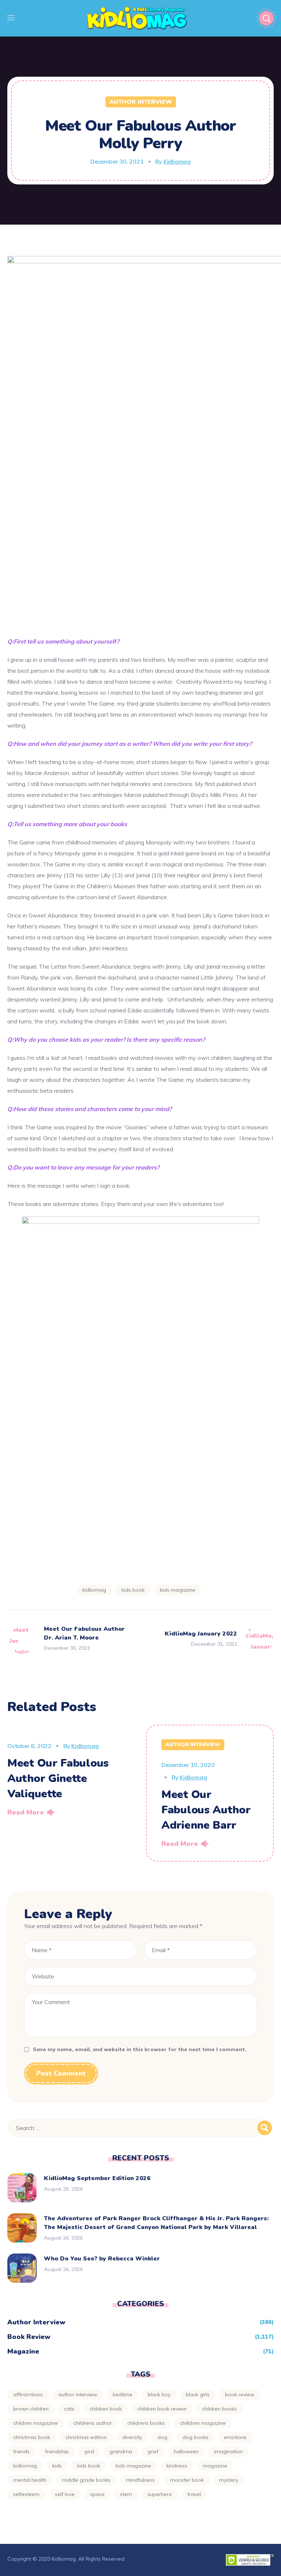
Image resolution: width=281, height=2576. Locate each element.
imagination (228, 2451)
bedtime (123, 2394)
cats (69, 2409)
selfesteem (26, 2494)
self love (65, 2494)
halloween (186, 2451)
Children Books (219, 2409)
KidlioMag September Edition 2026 (97, 2178)
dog (162, 2437)
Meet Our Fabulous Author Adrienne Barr (206, 1810)
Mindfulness (140, 2480)
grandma (121, 2451)
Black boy (159, 2394)
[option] (71, 1773)
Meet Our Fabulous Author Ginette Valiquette (58, 1779)
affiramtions (28, 2394)
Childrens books (146, 2423)
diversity (132, 2437)
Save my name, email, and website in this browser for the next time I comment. (140, 2049)
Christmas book (32, 2437)
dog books (196, 2437)
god (89, 2451)
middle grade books (86, 2480)
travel (194, 2494)
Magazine (23, 2351)
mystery (229, 2480)
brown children (31, 2409)
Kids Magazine (178, 1590)
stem (126, 2494)
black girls (198, 2394)
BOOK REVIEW (240, 2394)
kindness (177, 2466)
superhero (160, 2494)
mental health (30, 2480)
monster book (187, 2480)
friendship (57, 2451)
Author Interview (141, 102)
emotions (235, 2437)
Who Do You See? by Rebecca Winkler (102, 2259)
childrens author (93, 2423)
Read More (26, 1812)
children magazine (35, 2423)
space (97, 2494)
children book (106, 2409)
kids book (133, 1590)
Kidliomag (177, 161)
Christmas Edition (86, 2437)
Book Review (29, 2337)
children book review (162, 2409)
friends (21, 2451)
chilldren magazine (203, 2423)
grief (153, 2451)
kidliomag (94, 1590)
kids (57, 2466)
